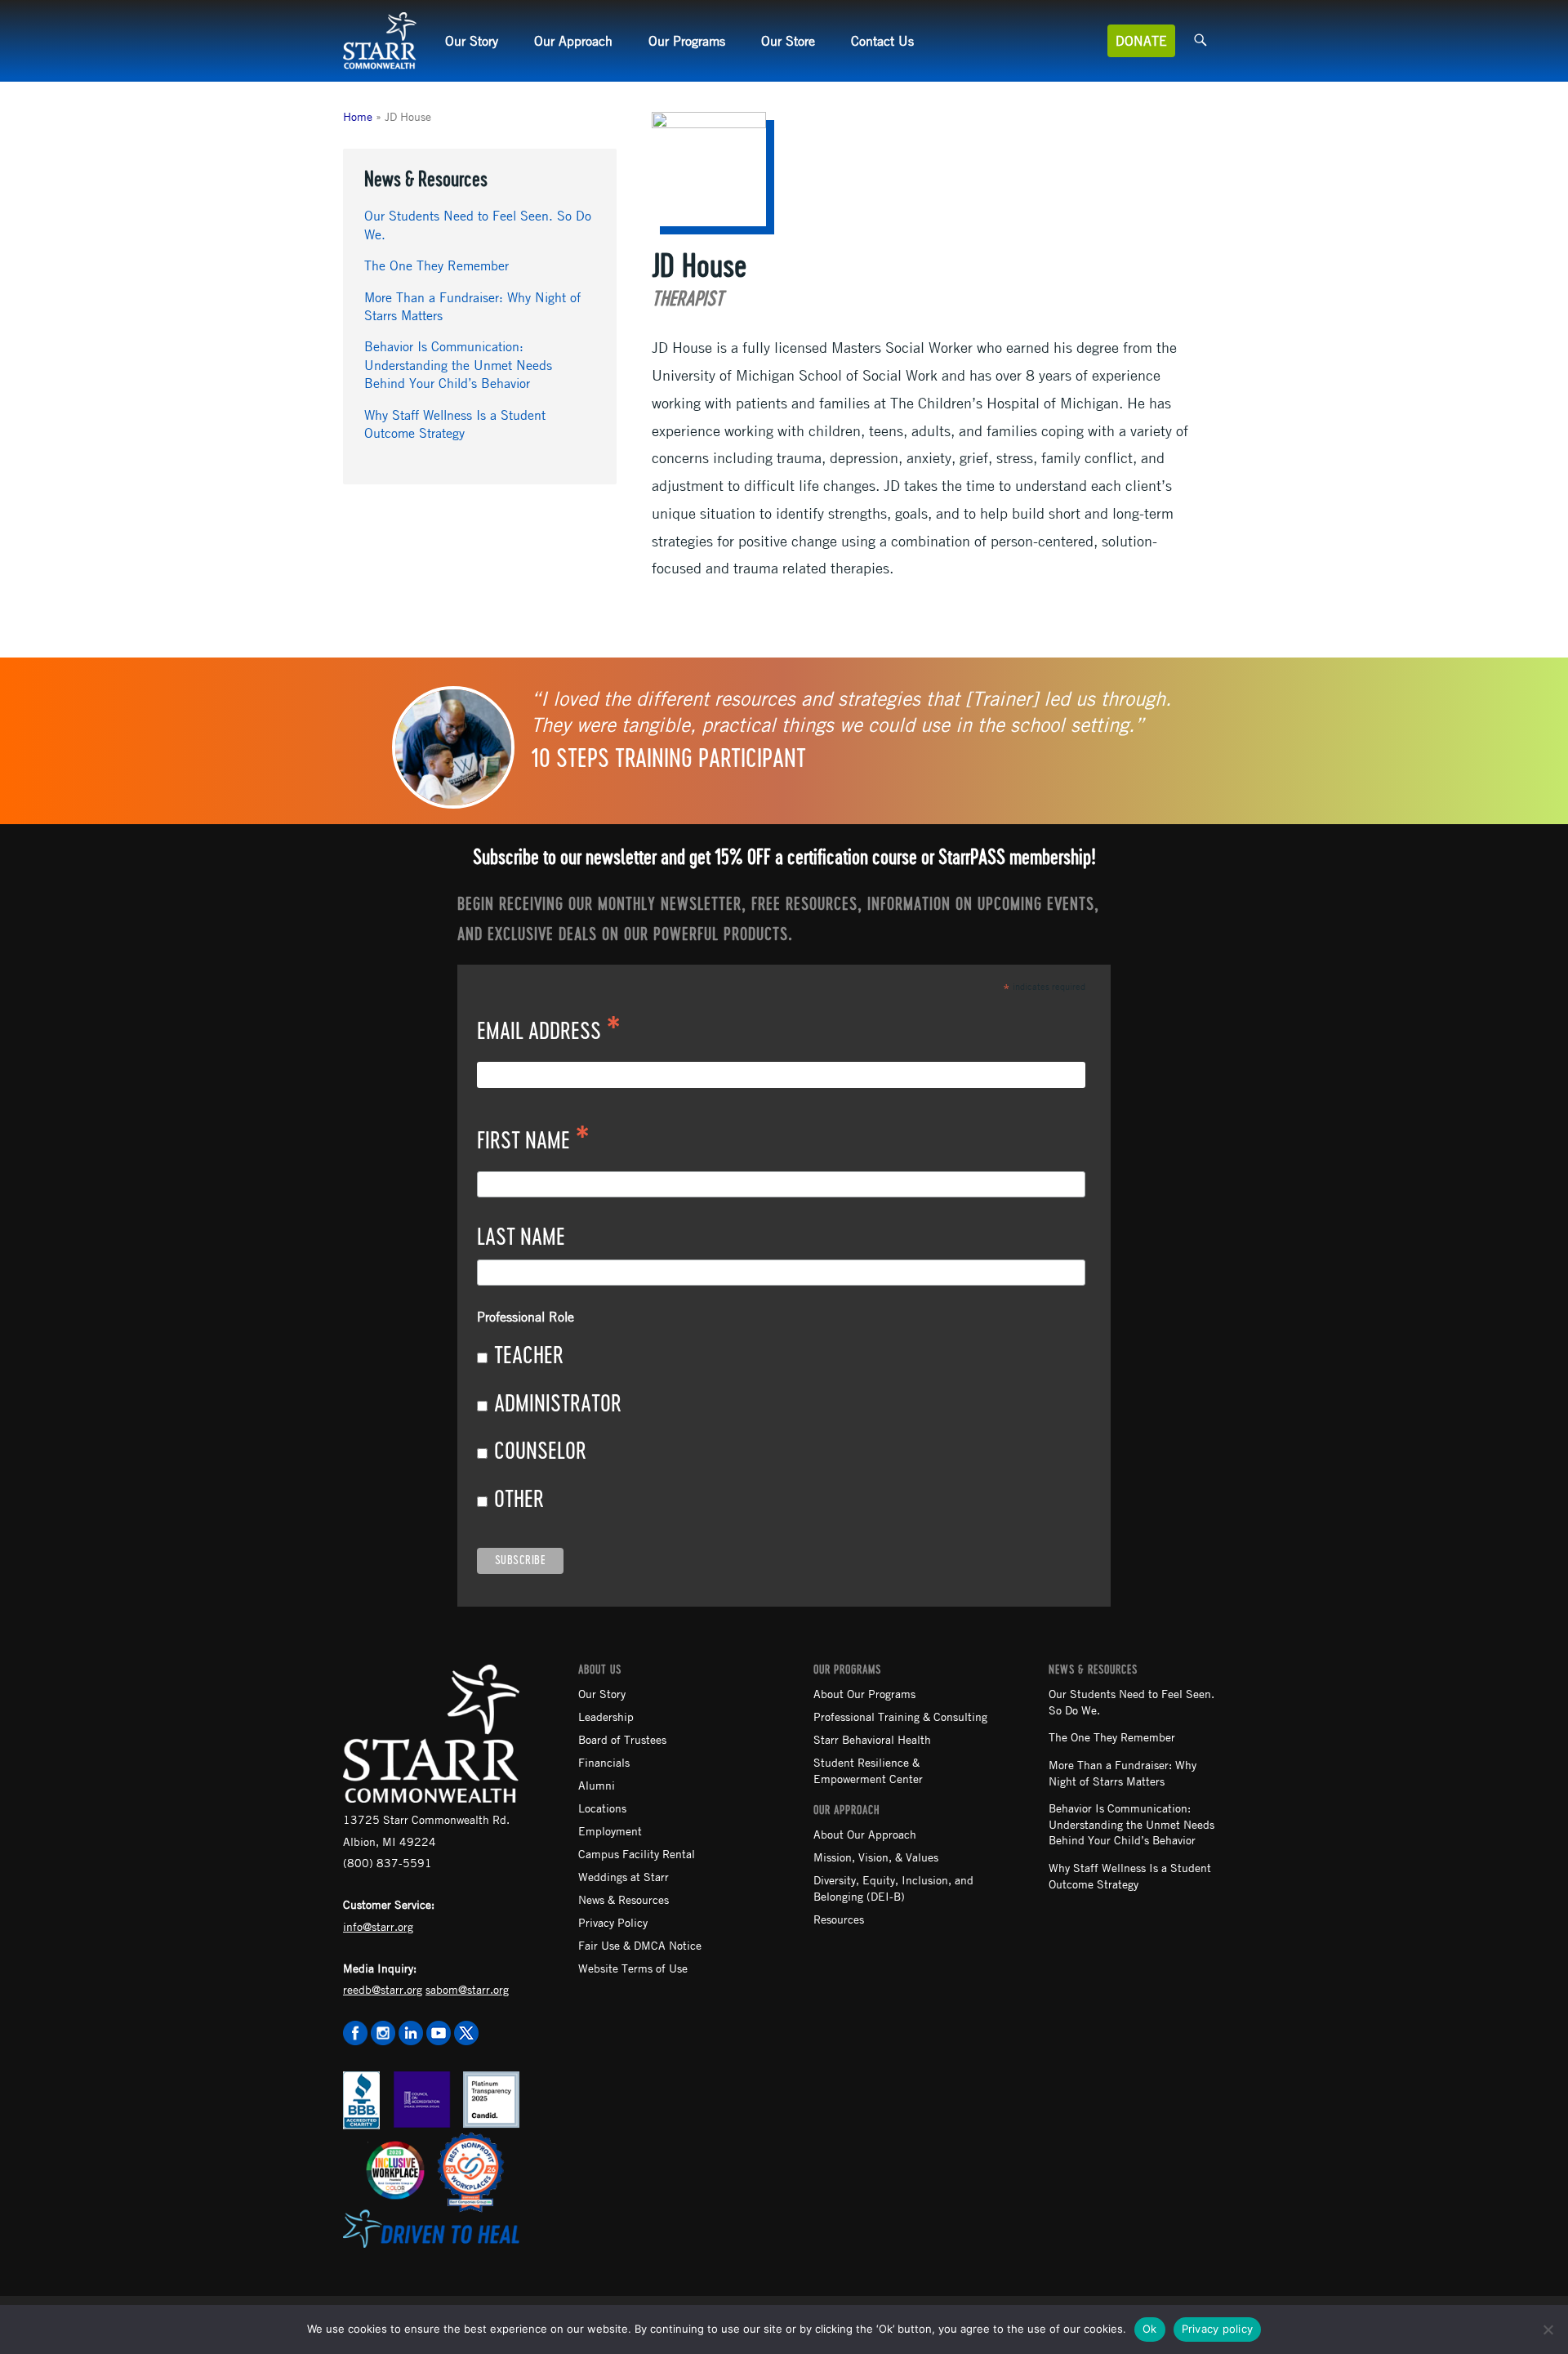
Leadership (606, 1716)
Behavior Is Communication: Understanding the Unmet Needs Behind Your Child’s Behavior (458, 365)
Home (358, 116)
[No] (1548, 2329)
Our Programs (687, 41)
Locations (602, 1808)
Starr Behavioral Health (872, 1739)
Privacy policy (1218, 2329)
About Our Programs (864, 1693)
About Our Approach (865, 1834)
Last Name (521, 1238)
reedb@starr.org (383, 1989)
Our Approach (573, 41)
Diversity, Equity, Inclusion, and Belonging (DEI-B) (893, 1888)
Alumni (597, 1785)
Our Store (788, 41)
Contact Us (882, 41)
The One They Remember (437, 265)
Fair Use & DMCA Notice (640, 1945)
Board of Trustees (622, 1739)
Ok (1150, 2329)
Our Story (472, 41)
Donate (1141, 41)
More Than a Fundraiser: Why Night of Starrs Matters (1123, 1772)
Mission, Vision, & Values (876, 1857)
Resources (839, 1919)
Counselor (540, 1452)
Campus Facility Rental (637, 1853)
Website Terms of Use (633, 1968)
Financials (604, 1762)
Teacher (529, 1357)
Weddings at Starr (624, 1876)
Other (519, 1500)
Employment (610, 1830)
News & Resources (624, 1899)
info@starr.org (378, 1926)
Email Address (549, 1033)
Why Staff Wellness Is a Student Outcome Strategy (1130, 1875)
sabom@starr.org (467, 1989)
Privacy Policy (613, 1922)
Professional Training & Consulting (900, 1716)
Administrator (558, 1405)
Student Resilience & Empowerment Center (868, 1770)
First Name (533, 1143)
